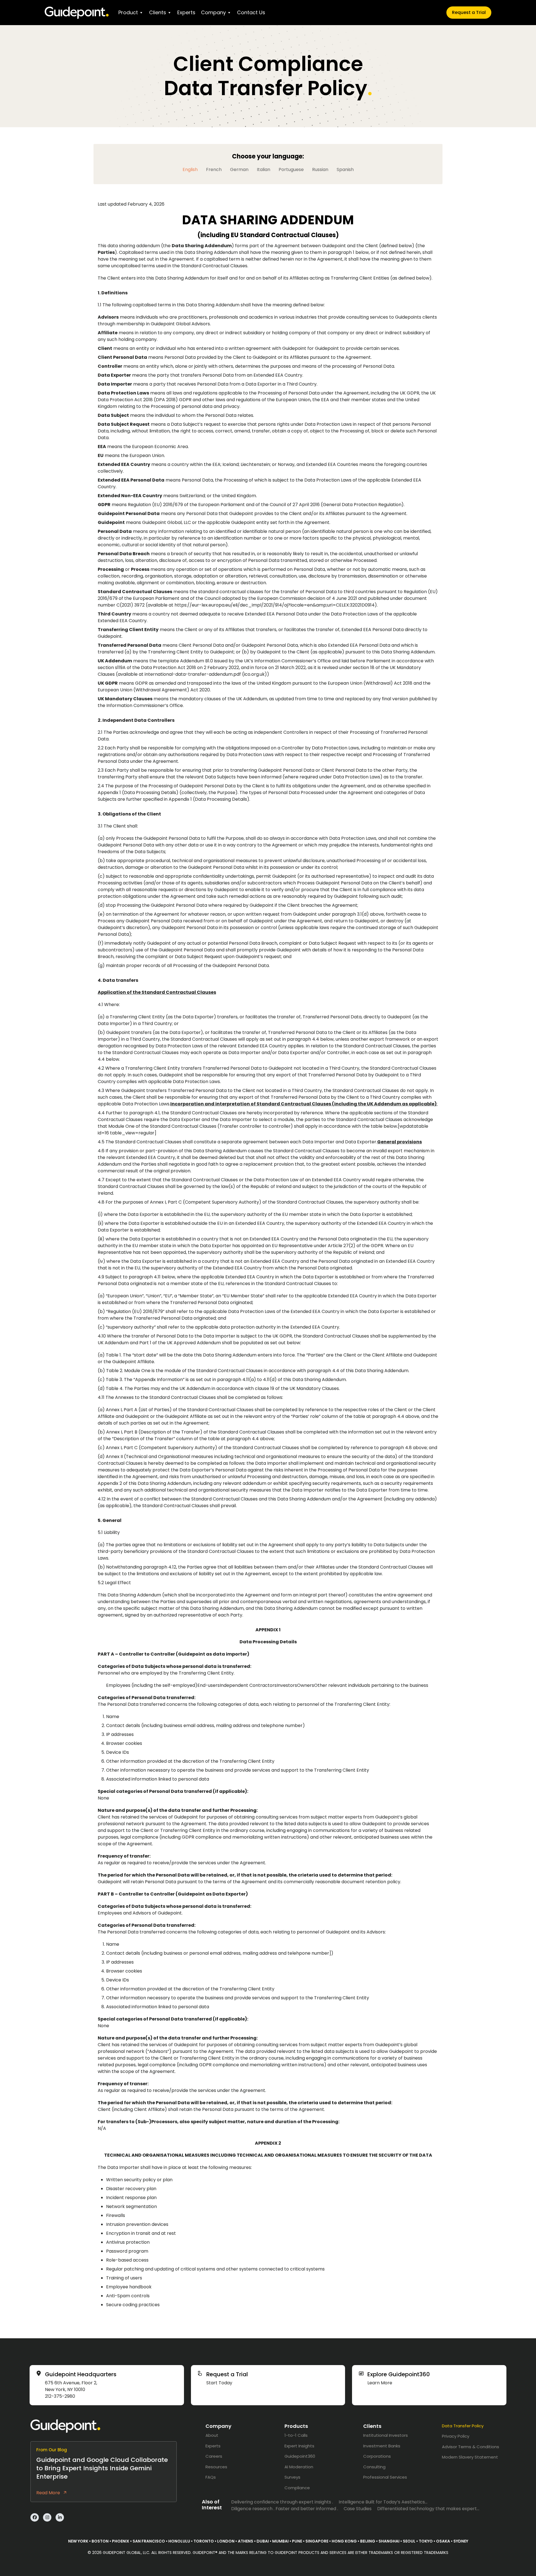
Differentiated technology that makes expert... (428, 2509)
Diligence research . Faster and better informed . (285, 2509)
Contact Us (251, 12)
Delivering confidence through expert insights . (282, 2502)
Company (213, 12)
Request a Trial (469, 12)
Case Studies (358, 2509)
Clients (158, 12)
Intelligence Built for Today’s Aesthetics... (383, 2502)
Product (128, 12)
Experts (186, 12)
